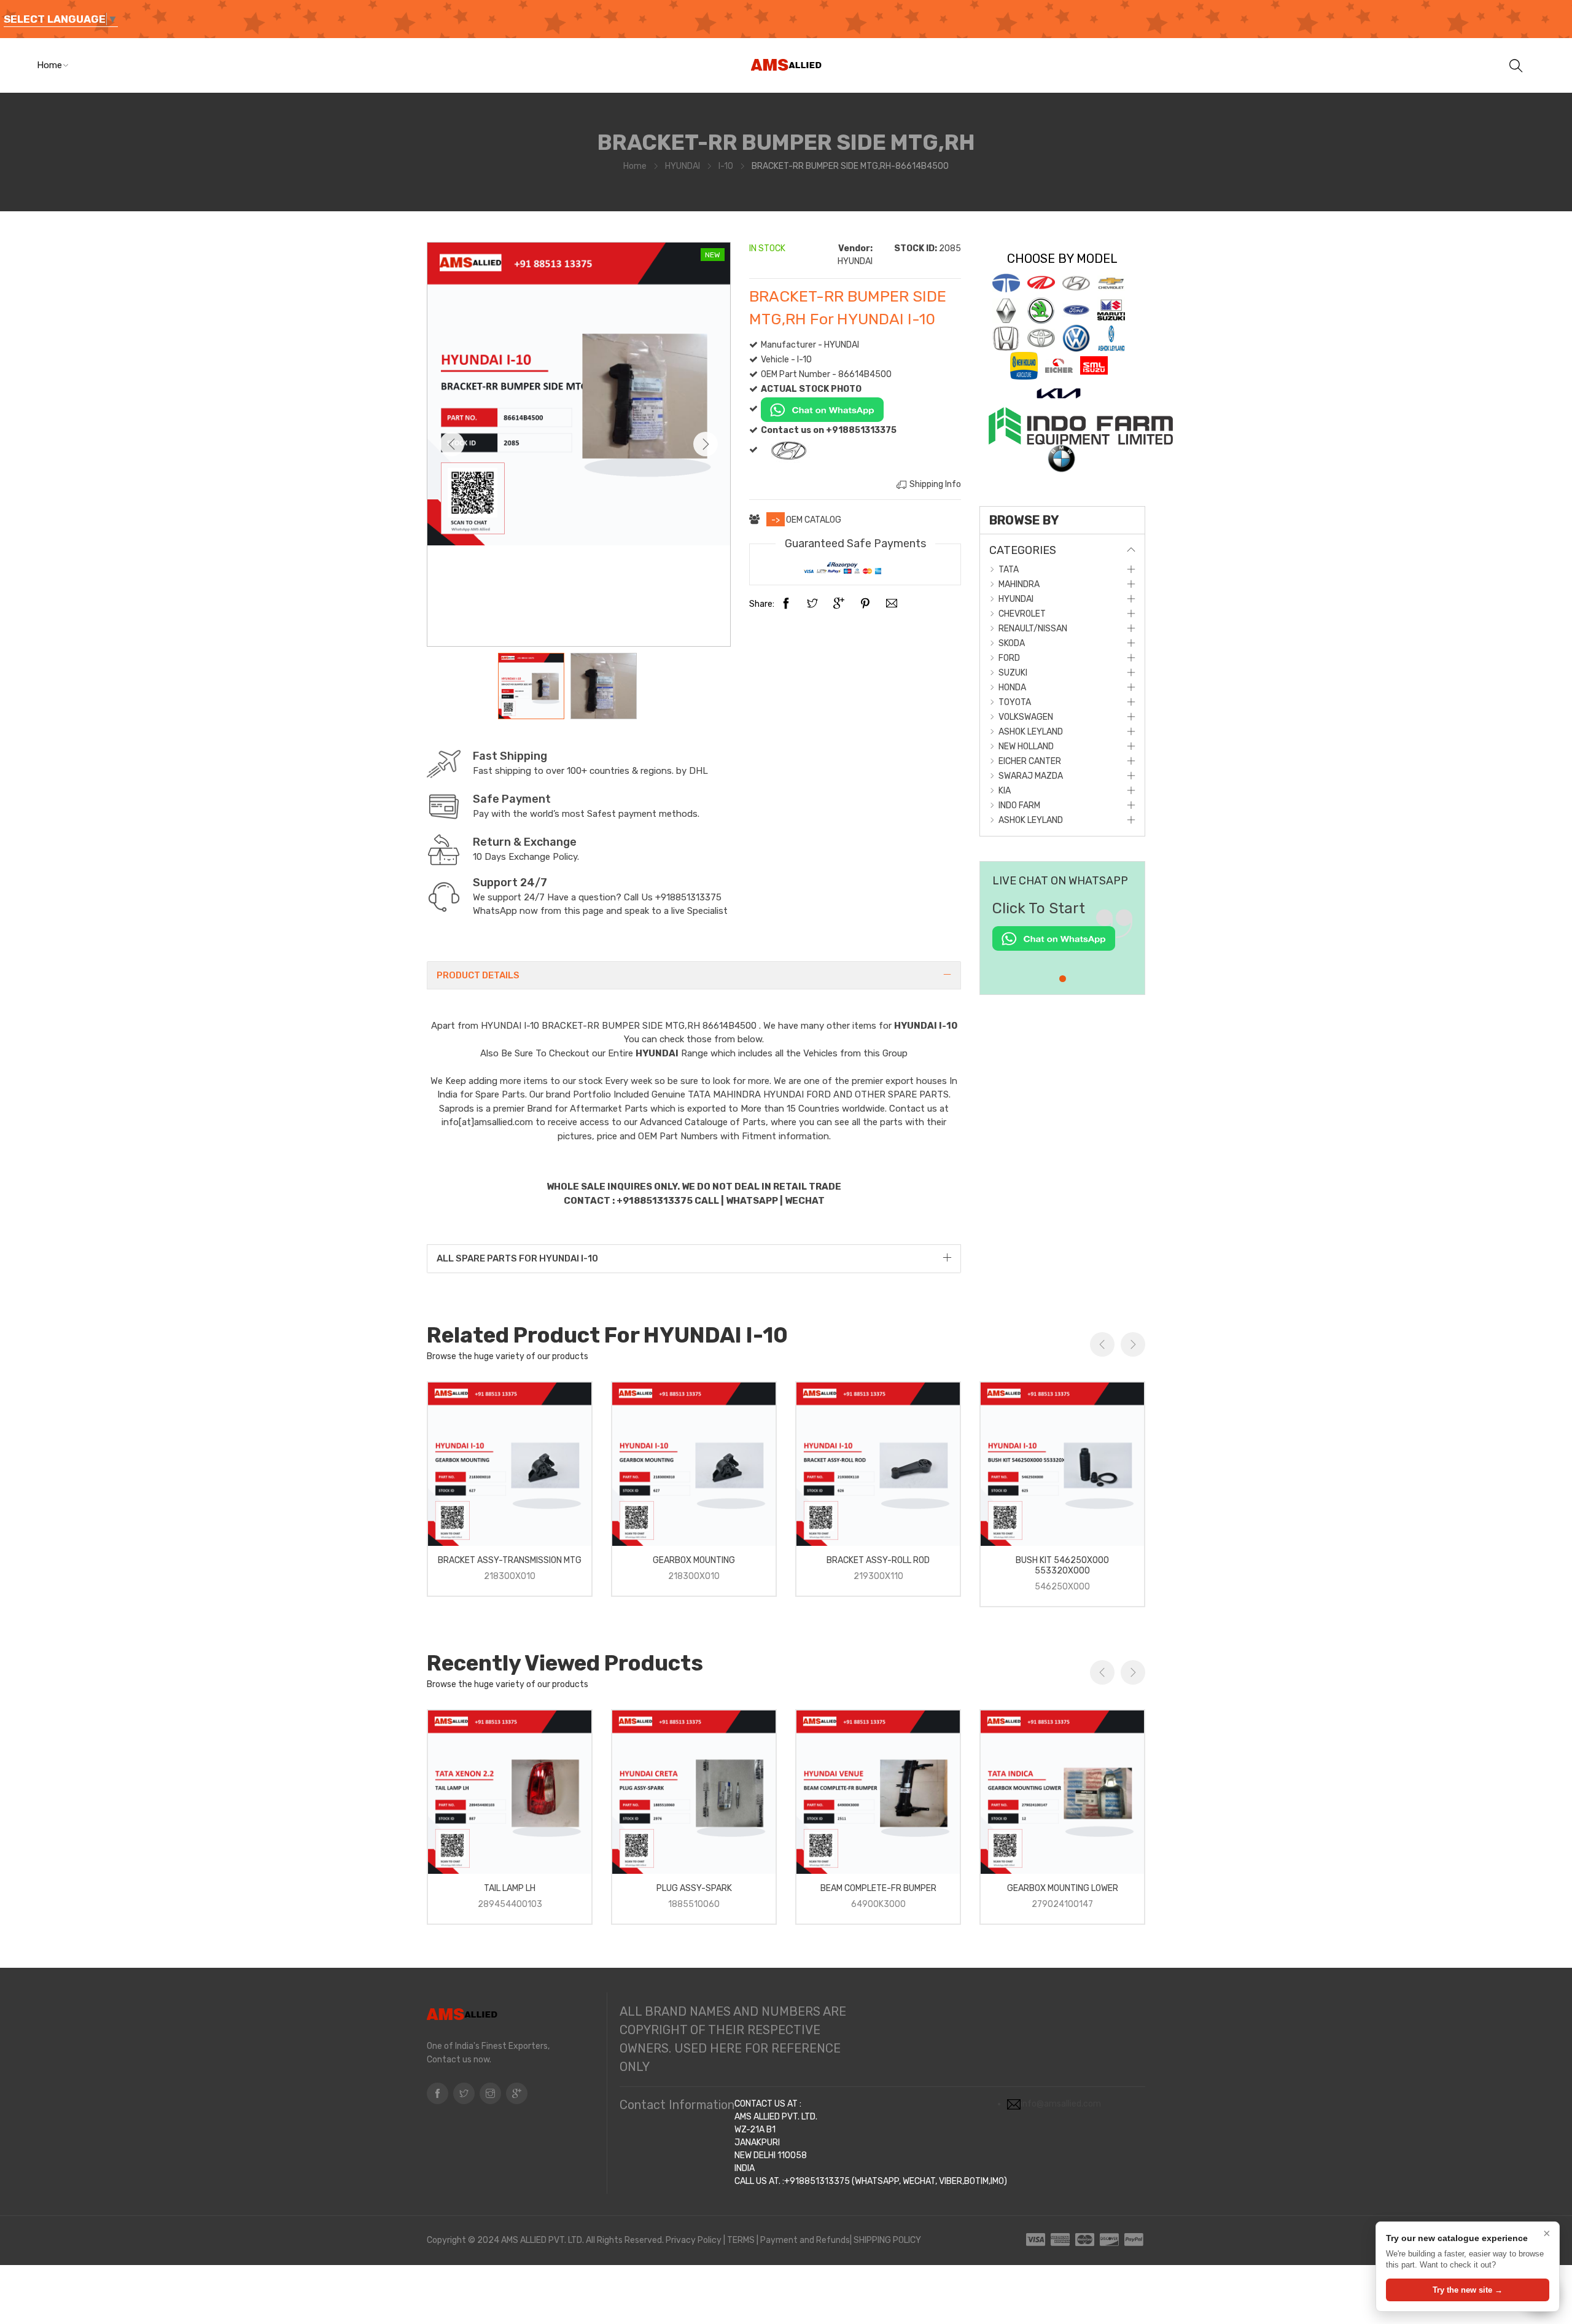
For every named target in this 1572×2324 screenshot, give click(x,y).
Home (49, 65)
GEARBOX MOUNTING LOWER (1063, 1888)
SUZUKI (1013, 673)
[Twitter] (812, 604)
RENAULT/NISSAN (1033, 629)
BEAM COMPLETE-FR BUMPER (878, 1888)
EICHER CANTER (1030, 761)
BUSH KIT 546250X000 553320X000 (1062, 1566)
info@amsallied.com (1061, 2104)
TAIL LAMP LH (510, 1888)
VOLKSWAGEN (1026, 717)
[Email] (892, 604)
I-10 (726, 166)
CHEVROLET (1022, 614)
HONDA (1012, 688)
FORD (1009, 658)
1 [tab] (1063, 979)
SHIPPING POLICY (887, 2240)
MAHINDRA (1019, 584)
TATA (1009, 570)
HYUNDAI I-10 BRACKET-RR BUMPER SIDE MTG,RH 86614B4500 (620, 1026)
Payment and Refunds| (806, 2240)
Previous (452, 444)
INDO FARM (1019, 805)
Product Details (478, 975)
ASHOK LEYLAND (1031, 732)
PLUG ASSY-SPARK (694, 1888)
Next (706, 444)
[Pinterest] (865, 604)
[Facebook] (786, 604)
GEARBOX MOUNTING (694, 1560)
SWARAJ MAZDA (1031, 776)
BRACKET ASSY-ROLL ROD (878, 1560)
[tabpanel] (1062, 931)
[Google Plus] (839, 604)
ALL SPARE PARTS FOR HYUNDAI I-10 (517, 1258)
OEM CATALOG (814, 520)
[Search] (1516, 65)
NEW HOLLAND (1026, 747)
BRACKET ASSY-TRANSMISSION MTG (510, 1560)
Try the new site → (1468, 2290)
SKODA (1012, 643)
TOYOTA (1015, 702)
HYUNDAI (683, 166)
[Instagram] (490, 2093)
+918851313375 (688, 897)
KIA (1005, 791)
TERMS (741, 2240)
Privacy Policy (694, 2240)
